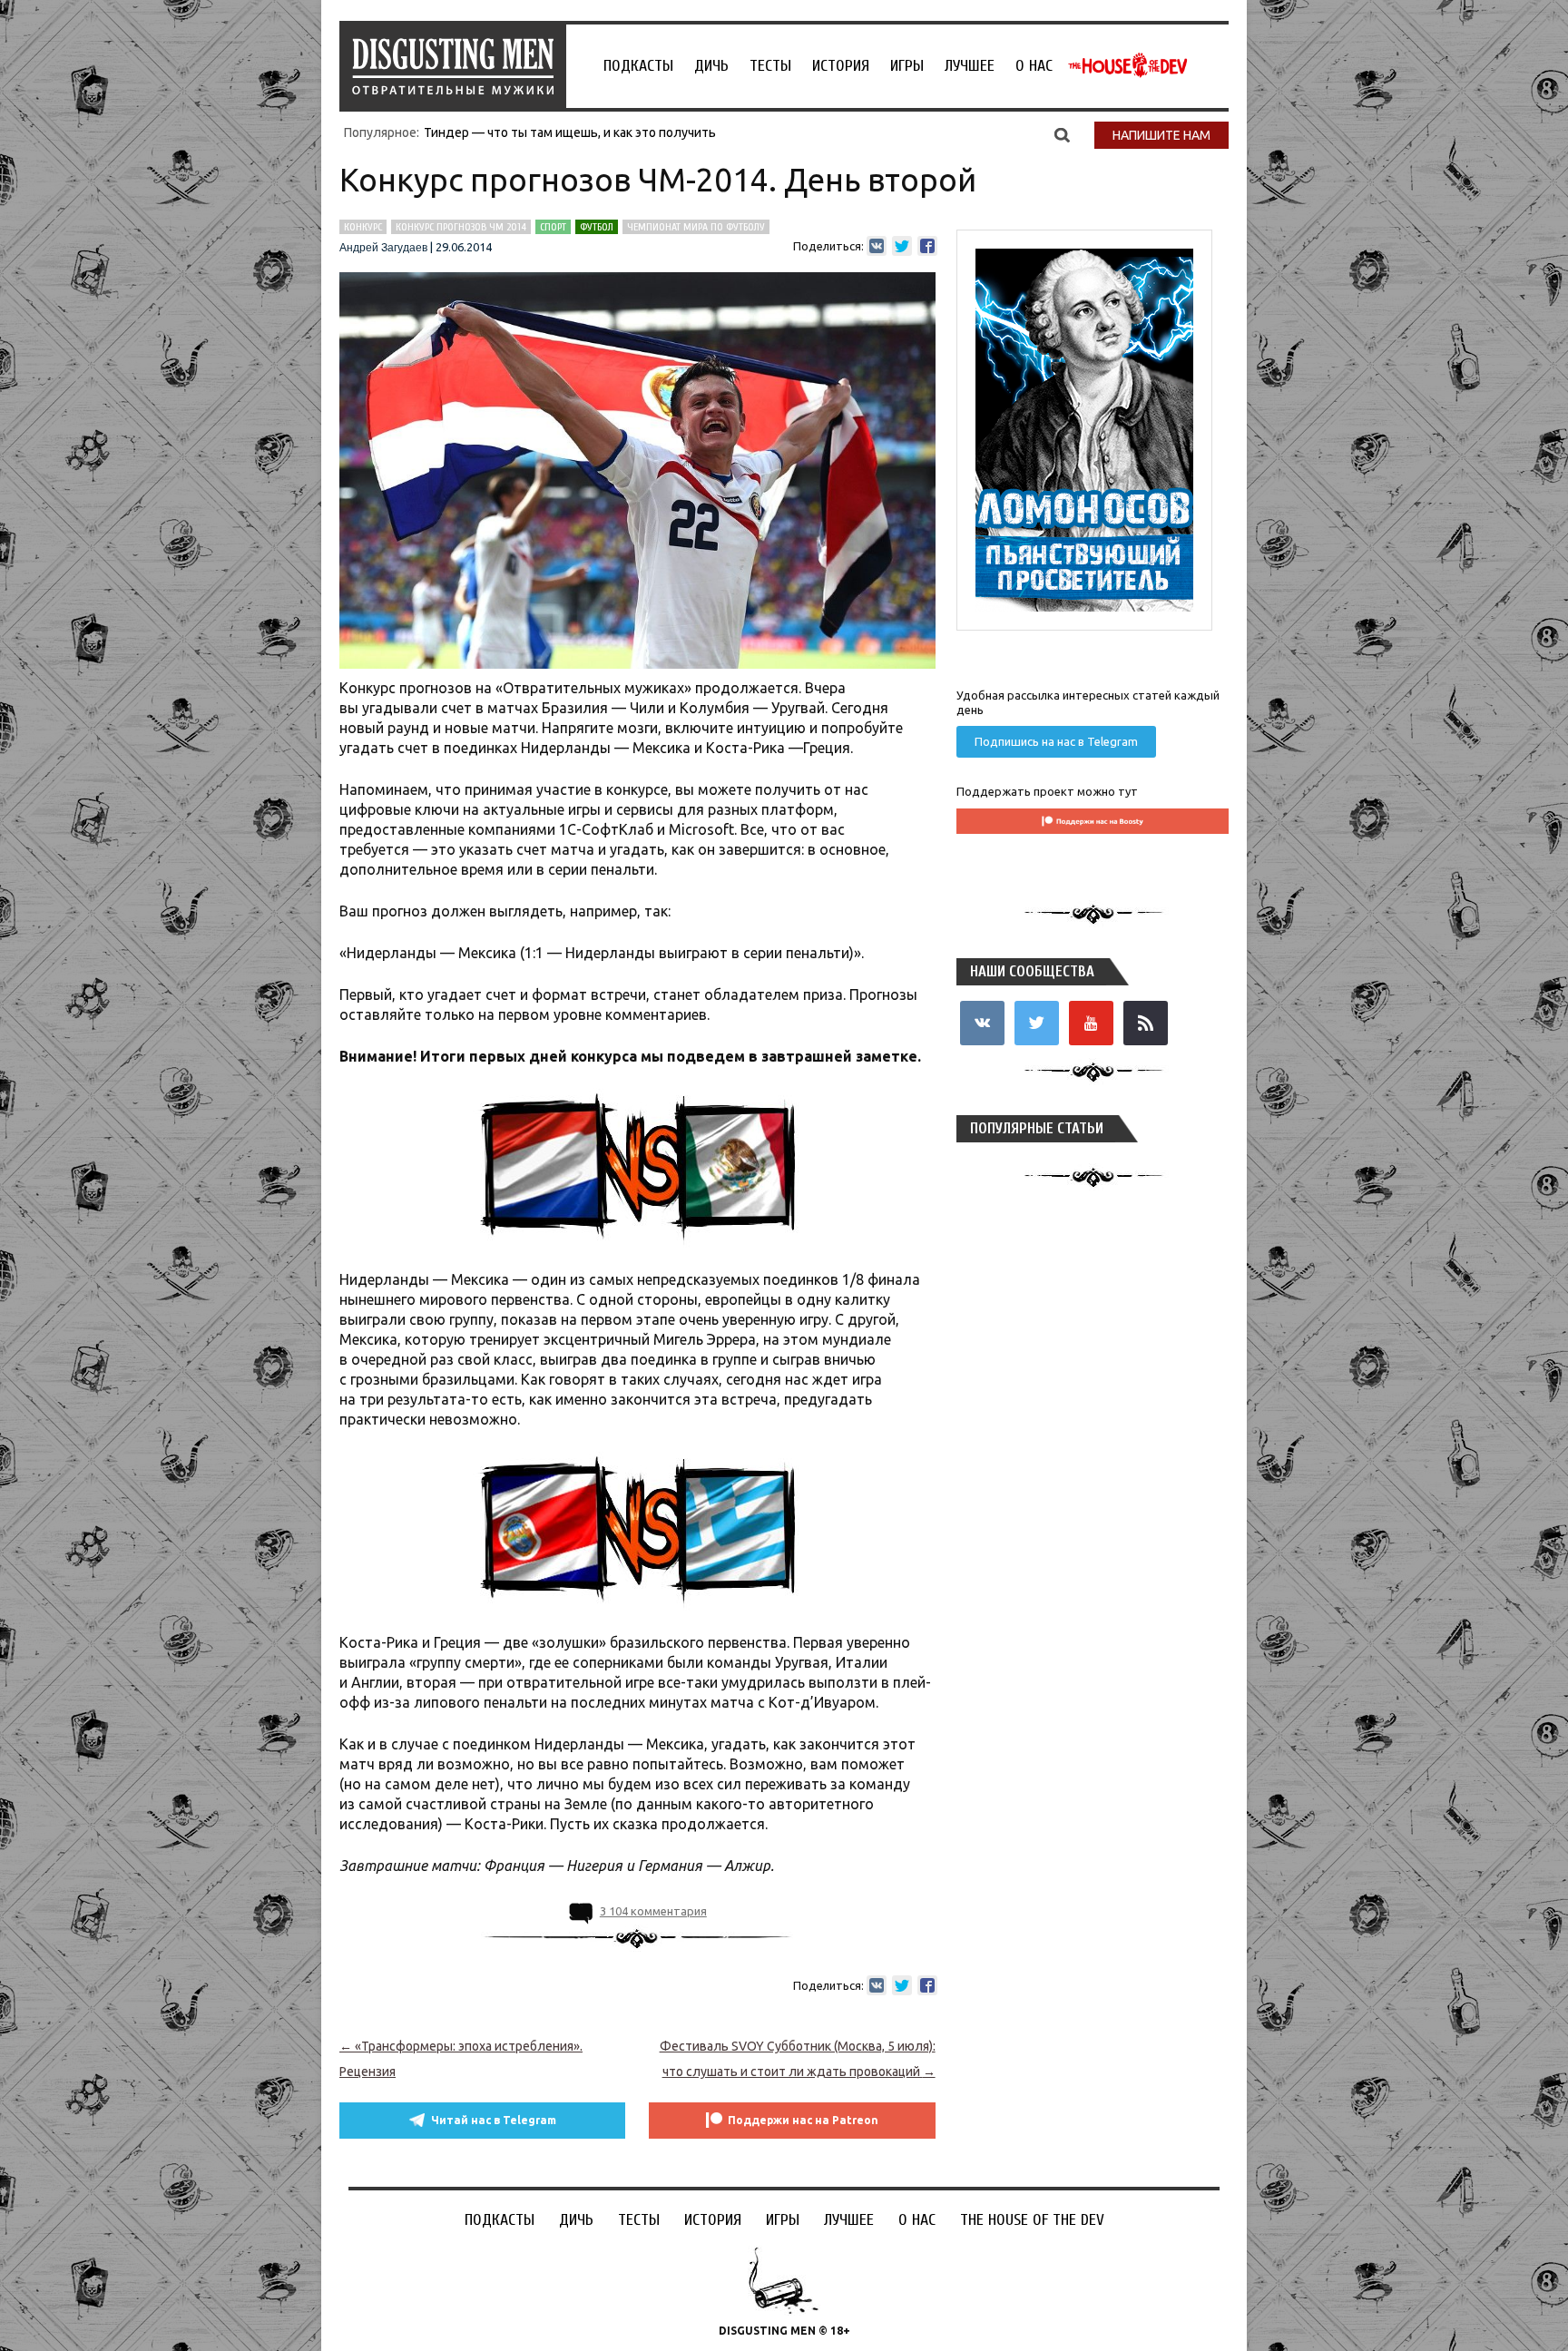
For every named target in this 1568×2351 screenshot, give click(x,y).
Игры (907, 66)
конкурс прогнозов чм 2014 (461, 227)
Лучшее (970, 66)
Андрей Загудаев (383, 248)
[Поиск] (1062, 134)
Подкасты (638, 66)
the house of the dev (1128, 65)
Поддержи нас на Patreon (803, 2120)
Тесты (770, 66)
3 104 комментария (653, 1911)
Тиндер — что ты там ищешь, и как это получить (570, 132)
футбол (597, 227)
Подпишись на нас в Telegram (1056, 741)
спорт (553, 227)
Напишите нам (1161, 135)
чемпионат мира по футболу (696, 227)
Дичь (711, 66)
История (841, 66)
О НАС (1034, 66)
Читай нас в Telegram (494, 2120)
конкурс (363, 227)
